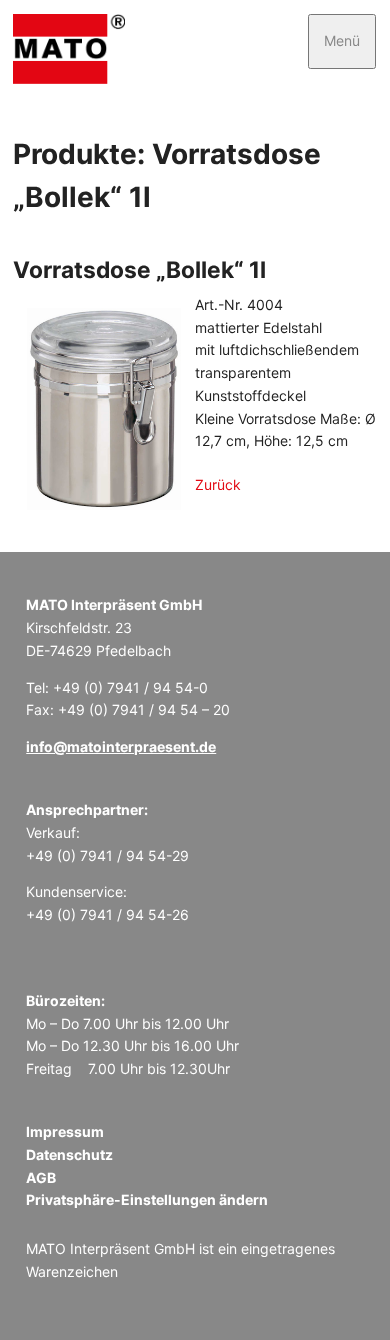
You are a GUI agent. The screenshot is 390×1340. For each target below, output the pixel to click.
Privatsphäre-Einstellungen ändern (147, 1199)
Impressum (65, 1131)
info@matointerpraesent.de (121, 746)
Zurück (218, 484)
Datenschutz (69, 1154)
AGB (41, 1177)
